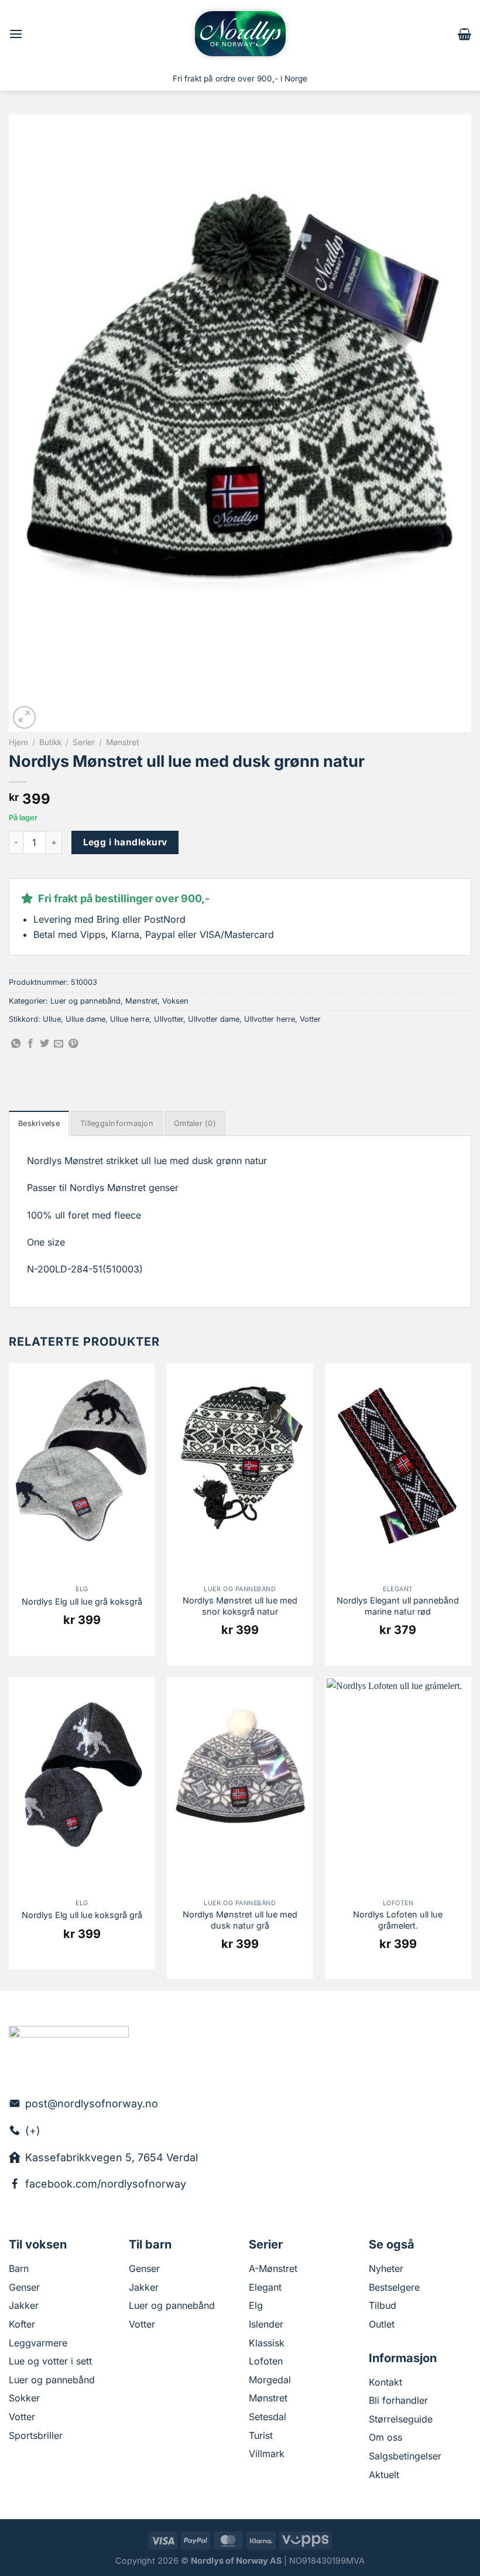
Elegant (265, 2287)
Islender (266, 2324)
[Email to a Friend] (59, 1044)
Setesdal (268, 2417)
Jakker (24, 2305)
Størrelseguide (401, 2419)
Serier (84, 742)
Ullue (52, 1019)
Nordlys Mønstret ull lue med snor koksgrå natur (240, 1606)
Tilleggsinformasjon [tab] (117, 1123)
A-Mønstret (273, 2268)
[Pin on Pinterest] (73, 1044)
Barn (19, 2268)
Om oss (385, 2437)
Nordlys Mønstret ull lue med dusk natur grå (240, 1920)
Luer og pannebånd (85, 1001)
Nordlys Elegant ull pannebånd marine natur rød (398, 1606)
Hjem (18, 742)
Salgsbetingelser (405, 2456)
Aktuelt (384, 2475)
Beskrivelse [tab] (39, 1123)
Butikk (50, 742)
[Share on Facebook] (30, 1044)
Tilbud (383, 2305)
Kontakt (385, 2382)
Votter (310, 1019)
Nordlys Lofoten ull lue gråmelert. (398, 1920)
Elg (256, 2305)
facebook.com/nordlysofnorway (106, 2184)
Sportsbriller (36, 2435)
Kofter (22, 2324)
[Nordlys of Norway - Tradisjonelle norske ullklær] (240, 34)
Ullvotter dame (214, 1019)
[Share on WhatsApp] (16, 1044)
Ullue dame (85, 1019)
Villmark (267, 2454)
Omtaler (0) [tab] (195, 1123)
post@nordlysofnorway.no (92, 2104)
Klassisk (267, 2343)
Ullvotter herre (270, 1019)
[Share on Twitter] (44, 1044)
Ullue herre (130, 1019)
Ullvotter (169, 1019)
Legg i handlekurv (125, 842)
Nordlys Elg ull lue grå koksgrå (82, 1601)
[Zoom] (24, 717)
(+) (33, 2130)
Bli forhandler (398, 2400)
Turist (261, 2435)
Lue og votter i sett (50, 2361)
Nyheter (386, 2268)
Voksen (175, 1001)
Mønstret (122, 742)
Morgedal (270, 2380)
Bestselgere (394, 2287)
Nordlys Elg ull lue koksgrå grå (82, 1915)
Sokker (24, 2398)
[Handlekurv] (464, 34)
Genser (24, 2287)
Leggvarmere (38, 2343)
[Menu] (16, 34)
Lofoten (266, 2361)
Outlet (382, 2324)
